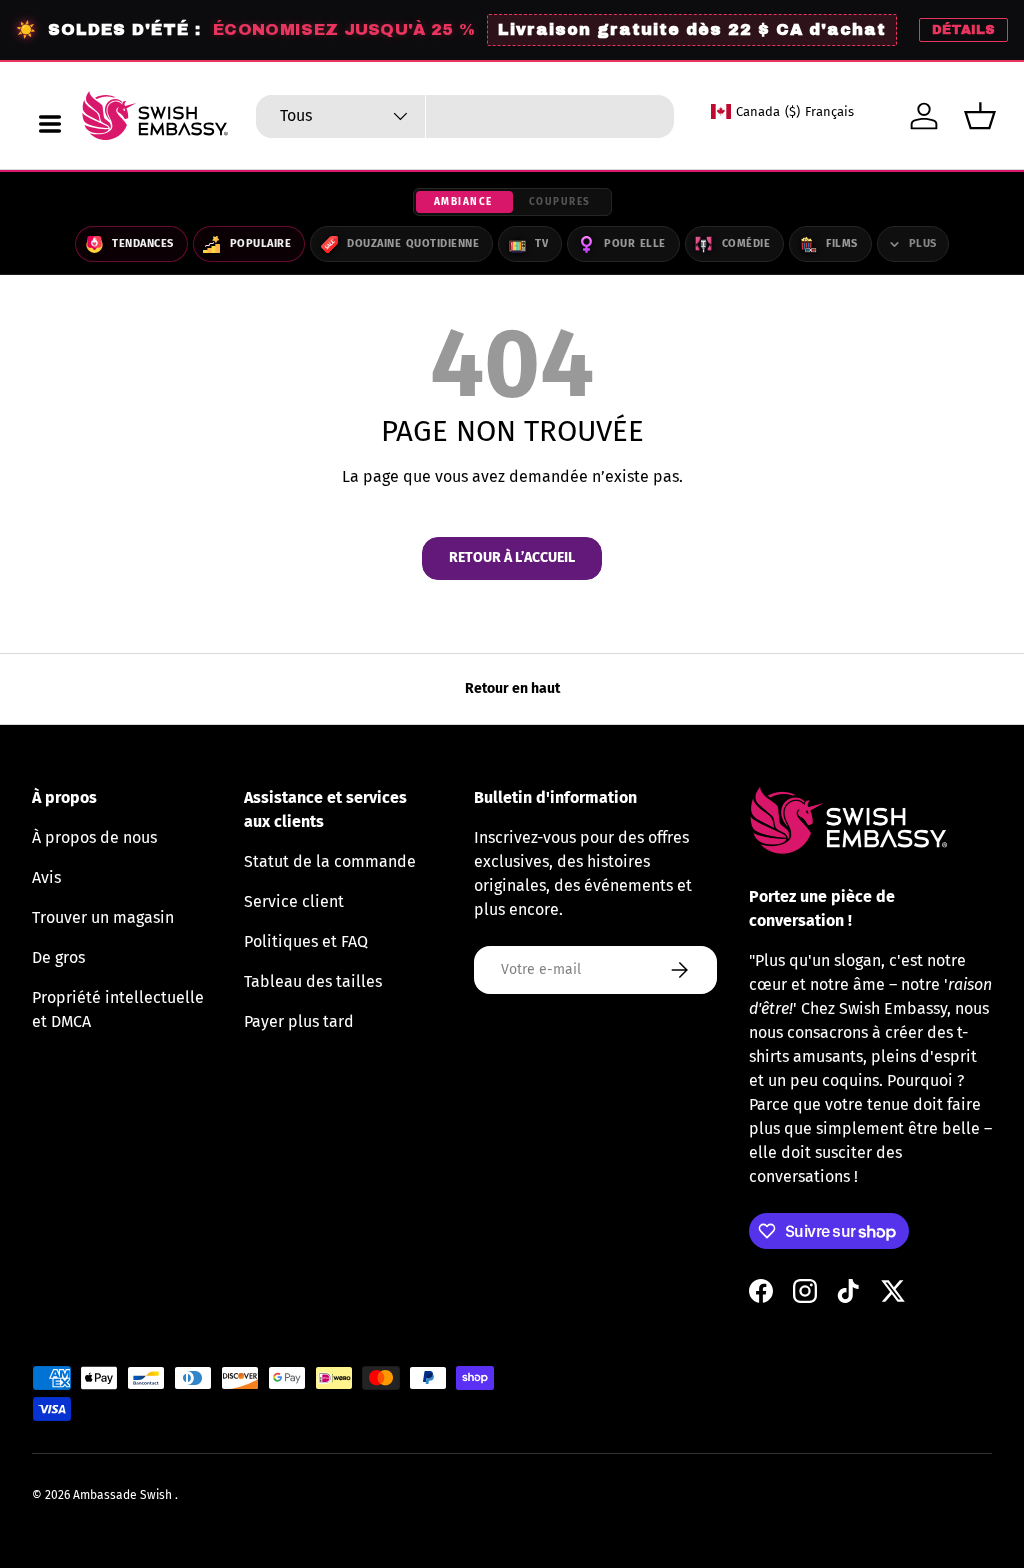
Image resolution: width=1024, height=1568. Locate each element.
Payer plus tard (299, 1021)
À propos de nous (94, 837)
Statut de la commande (330, 861)
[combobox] (465, 116)
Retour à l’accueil (512, 557)
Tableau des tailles (313, 981)
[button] (980, 116)
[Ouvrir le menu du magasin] (50, 124)
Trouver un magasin (103, 917)
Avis (46, 877)
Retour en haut (512, 688)
